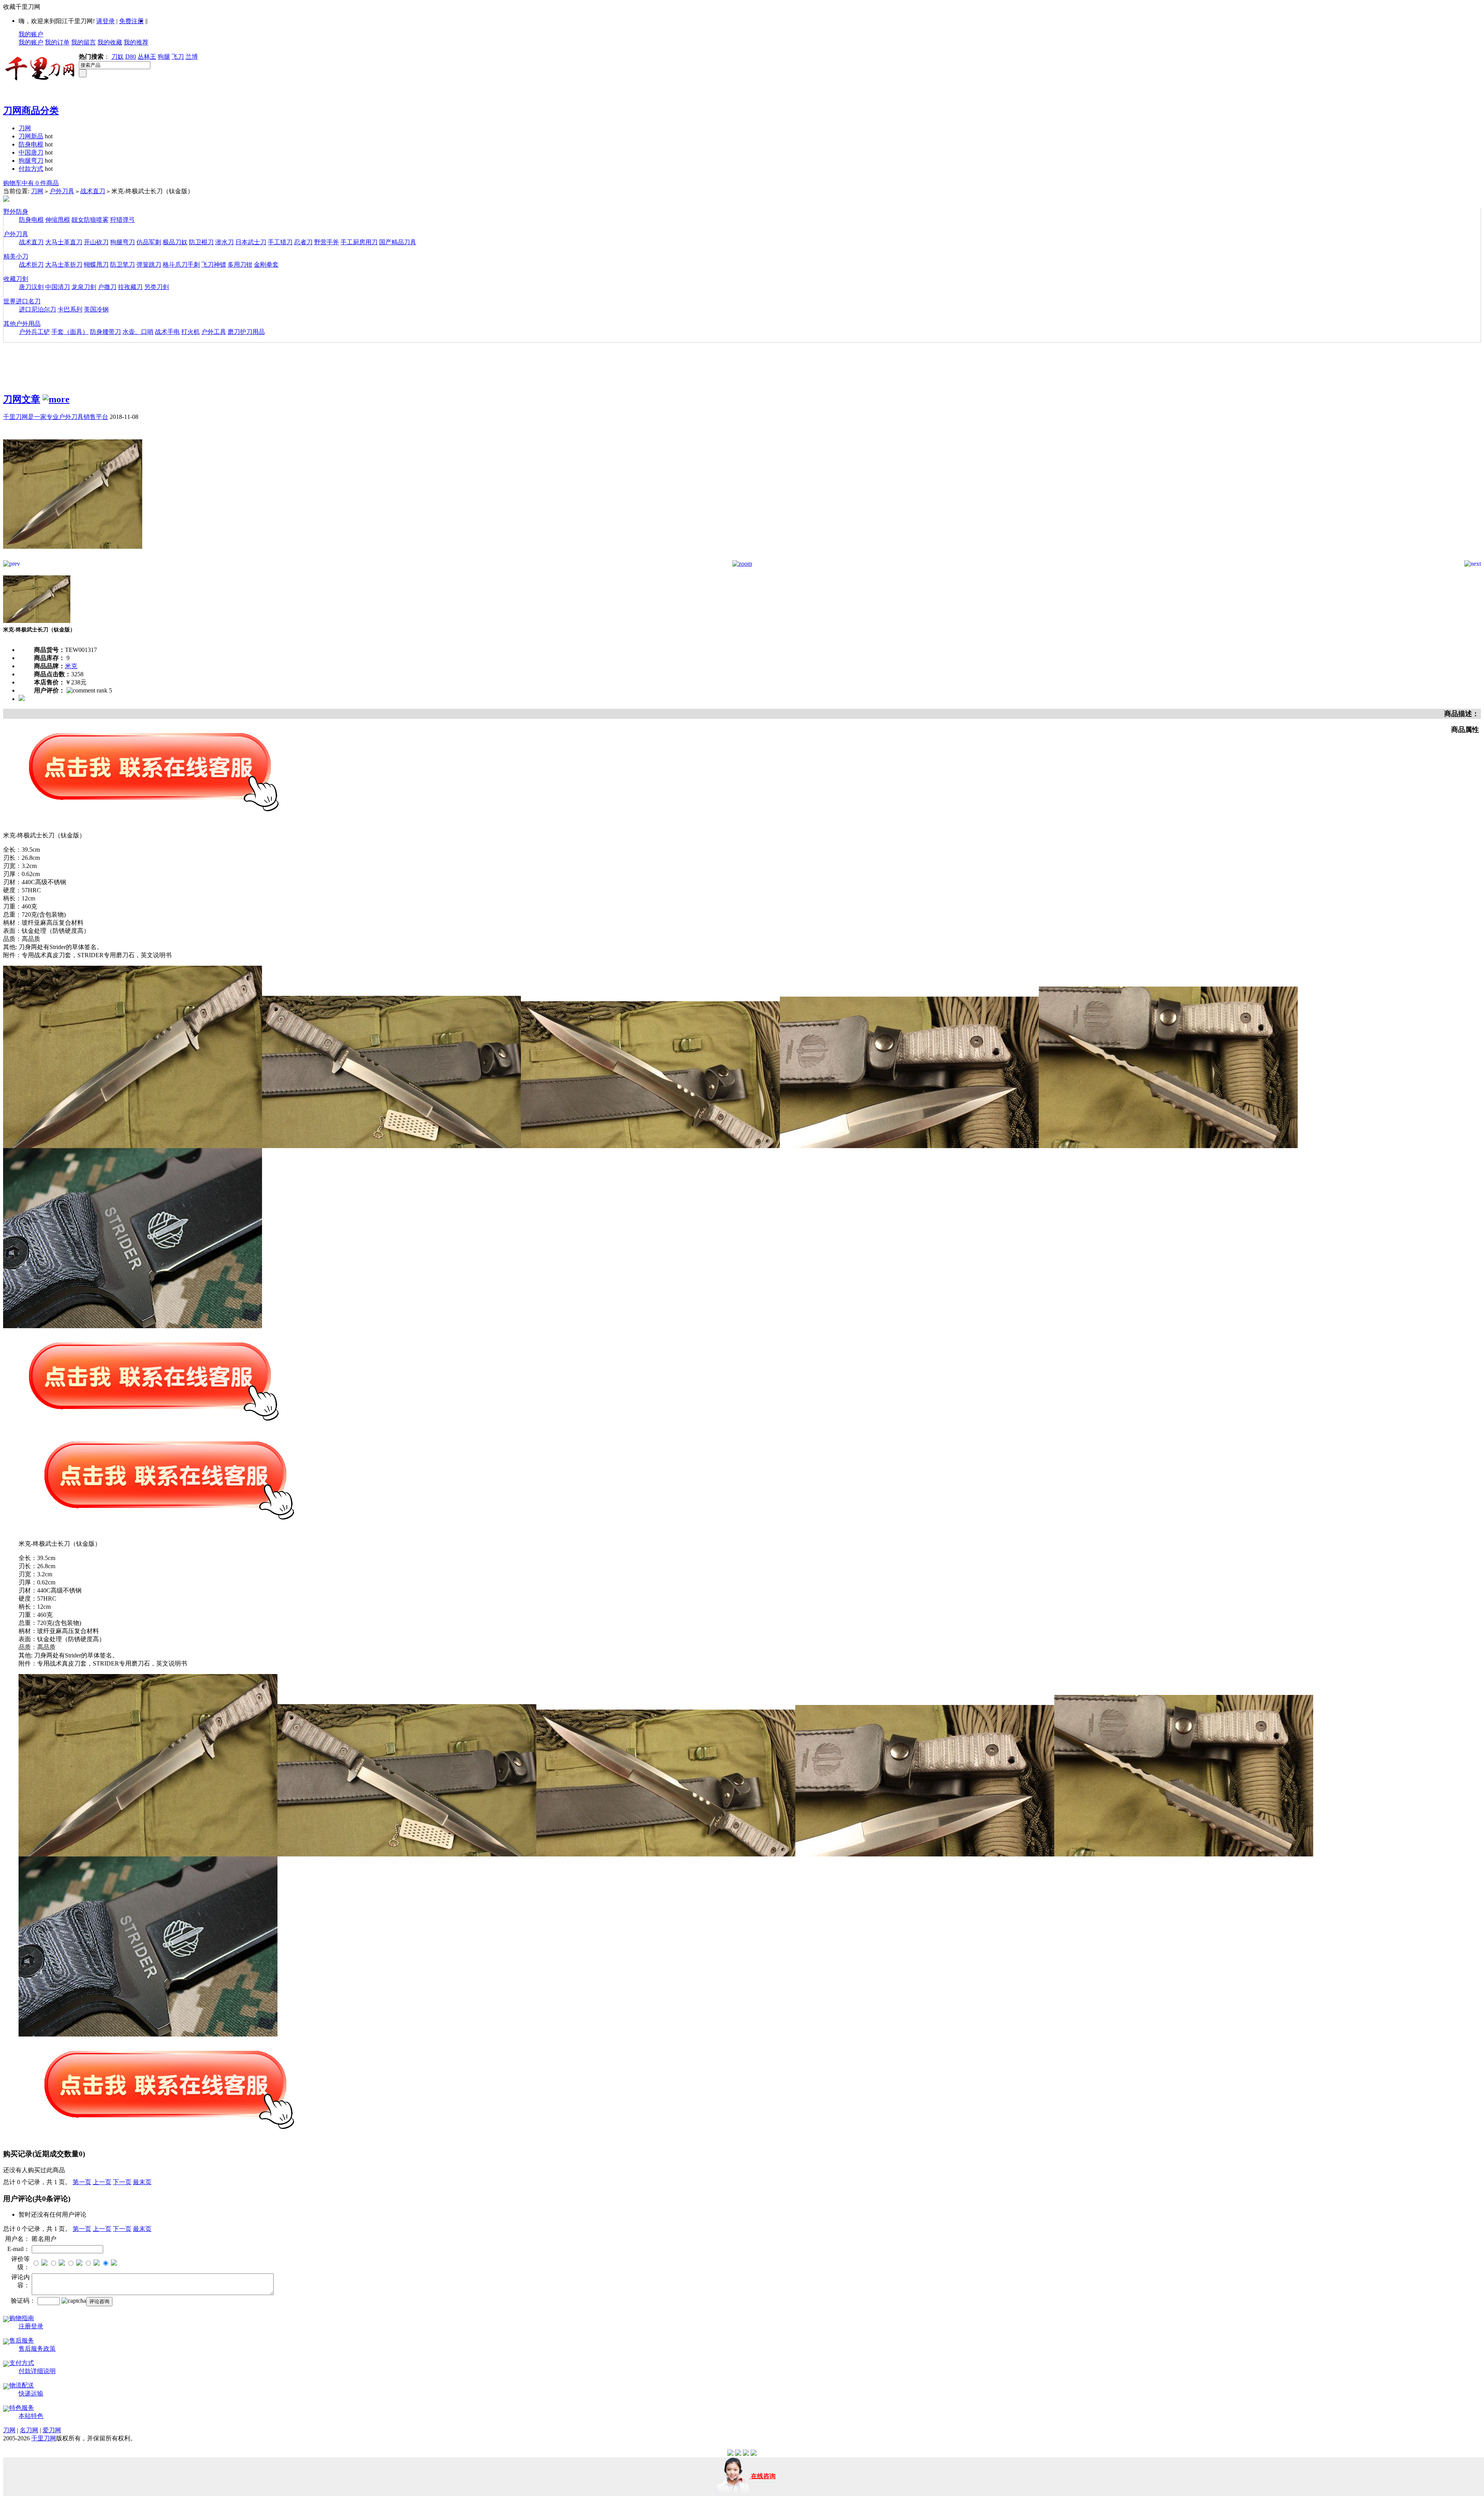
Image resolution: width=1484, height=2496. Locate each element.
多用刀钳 (240, 265)
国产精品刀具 (398, 242)
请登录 (106, 21)
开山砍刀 (96, 242)
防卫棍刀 (201, 242)
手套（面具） (70, 332)
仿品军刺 (149, 242)
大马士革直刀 (64, 242)
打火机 (191, 332)
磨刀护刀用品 (246, 332)
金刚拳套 (266, 265)
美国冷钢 (96, 309)
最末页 (142, 2182)
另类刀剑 (157, 287)
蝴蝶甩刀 (96, 265)
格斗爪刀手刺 (181, 265)
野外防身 (16, 212)
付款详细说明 (37, 2371)
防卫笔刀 (123, 265)
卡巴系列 (70, 309)
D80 (131, 57)
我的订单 (57, 42)
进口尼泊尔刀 (37, 309)
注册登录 (31, 2326)
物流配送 (22, 2385)
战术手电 (167, 332)
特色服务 (22, 2408)
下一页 (122, 2182)
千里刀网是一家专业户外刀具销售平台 (56, 417)
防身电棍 (31, 144)
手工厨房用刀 (359, 242)
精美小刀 (16, 256)
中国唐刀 (31, 152)
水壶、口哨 (138, 332)
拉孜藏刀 (130, 287)
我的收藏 (110, 42)
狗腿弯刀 (31, 161)
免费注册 (131, 21)
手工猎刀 (280, 242)
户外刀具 (62, 191)
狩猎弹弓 (123, 220)
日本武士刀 (251, 242)
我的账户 (31, 34)
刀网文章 (22, 399)
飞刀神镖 (214, 265)
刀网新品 (31, 136)
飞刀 (178, 57)
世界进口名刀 (22, 301)
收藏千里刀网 (22, 7)
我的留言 (83, 42)
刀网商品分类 (31, 111)
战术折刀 (31, 265)
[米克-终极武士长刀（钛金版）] (73, 558)
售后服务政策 (37, 2349)
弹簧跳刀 (149, 265)
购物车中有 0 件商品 (31, 183)
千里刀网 (44, 2438)
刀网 (25, 128)
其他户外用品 (22, 324)
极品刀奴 (175, 242)
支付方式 (22, 2363)
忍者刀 (303, 242)
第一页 (82, 2182)
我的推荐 (136, 42)
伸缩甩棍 (58, 220)
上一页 (102, 2182)
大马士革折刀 (64, 265)
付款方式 (31, 169)
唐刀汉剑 (31, 287)
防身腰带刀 (106, 332)
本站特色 (31, 2416)
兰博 (192, 57)
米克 (71, 666)
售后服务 (22, 2340)
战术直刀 (93, 191)
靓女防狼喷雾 (90, 220)
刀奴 (117, 57)
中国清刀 (58, 287)
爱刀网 (52, 2430)
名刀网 (29, 2430)
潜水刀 (225, 242)
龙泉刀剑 (84, 287)
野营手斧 (327, 242)
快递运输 (31, 2393)
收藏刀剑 (16, 279)
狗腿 (164, 57)
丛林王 (147, 57)
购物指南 (22, 2318)
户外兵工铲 (34, 332)
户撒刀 (107, 287)
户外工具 (214, 332)
